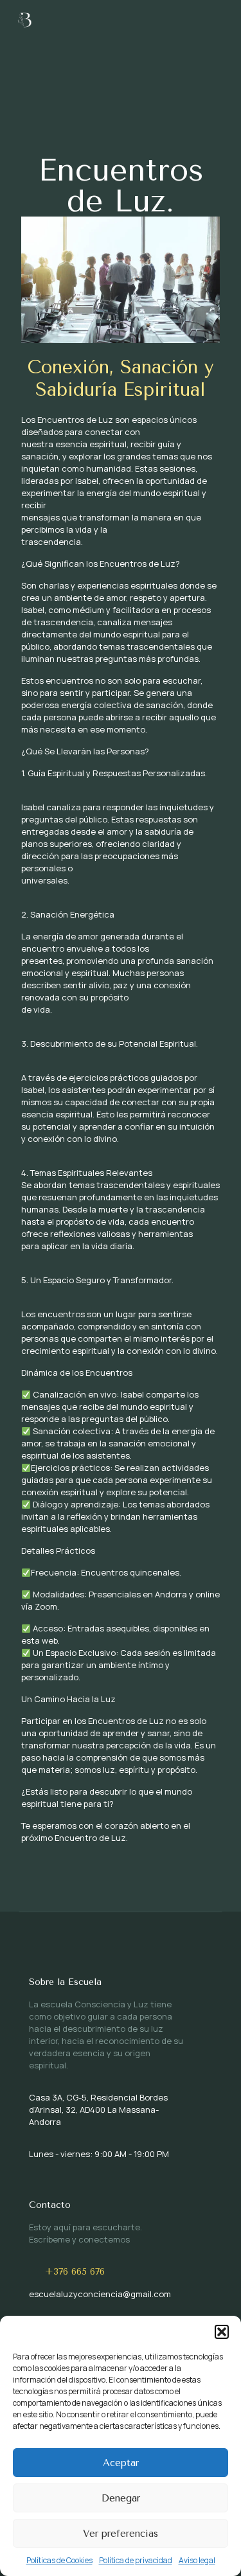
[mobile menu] (224, 19)
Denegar (121, 2498)
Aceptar (121, 2463)
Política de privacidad (136, 2560)
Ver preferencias (121, 2534)
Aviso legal (197, 2560)
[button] (222, 2332)
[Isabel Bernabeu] (26, 19)
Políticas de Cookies (59, 2560)
